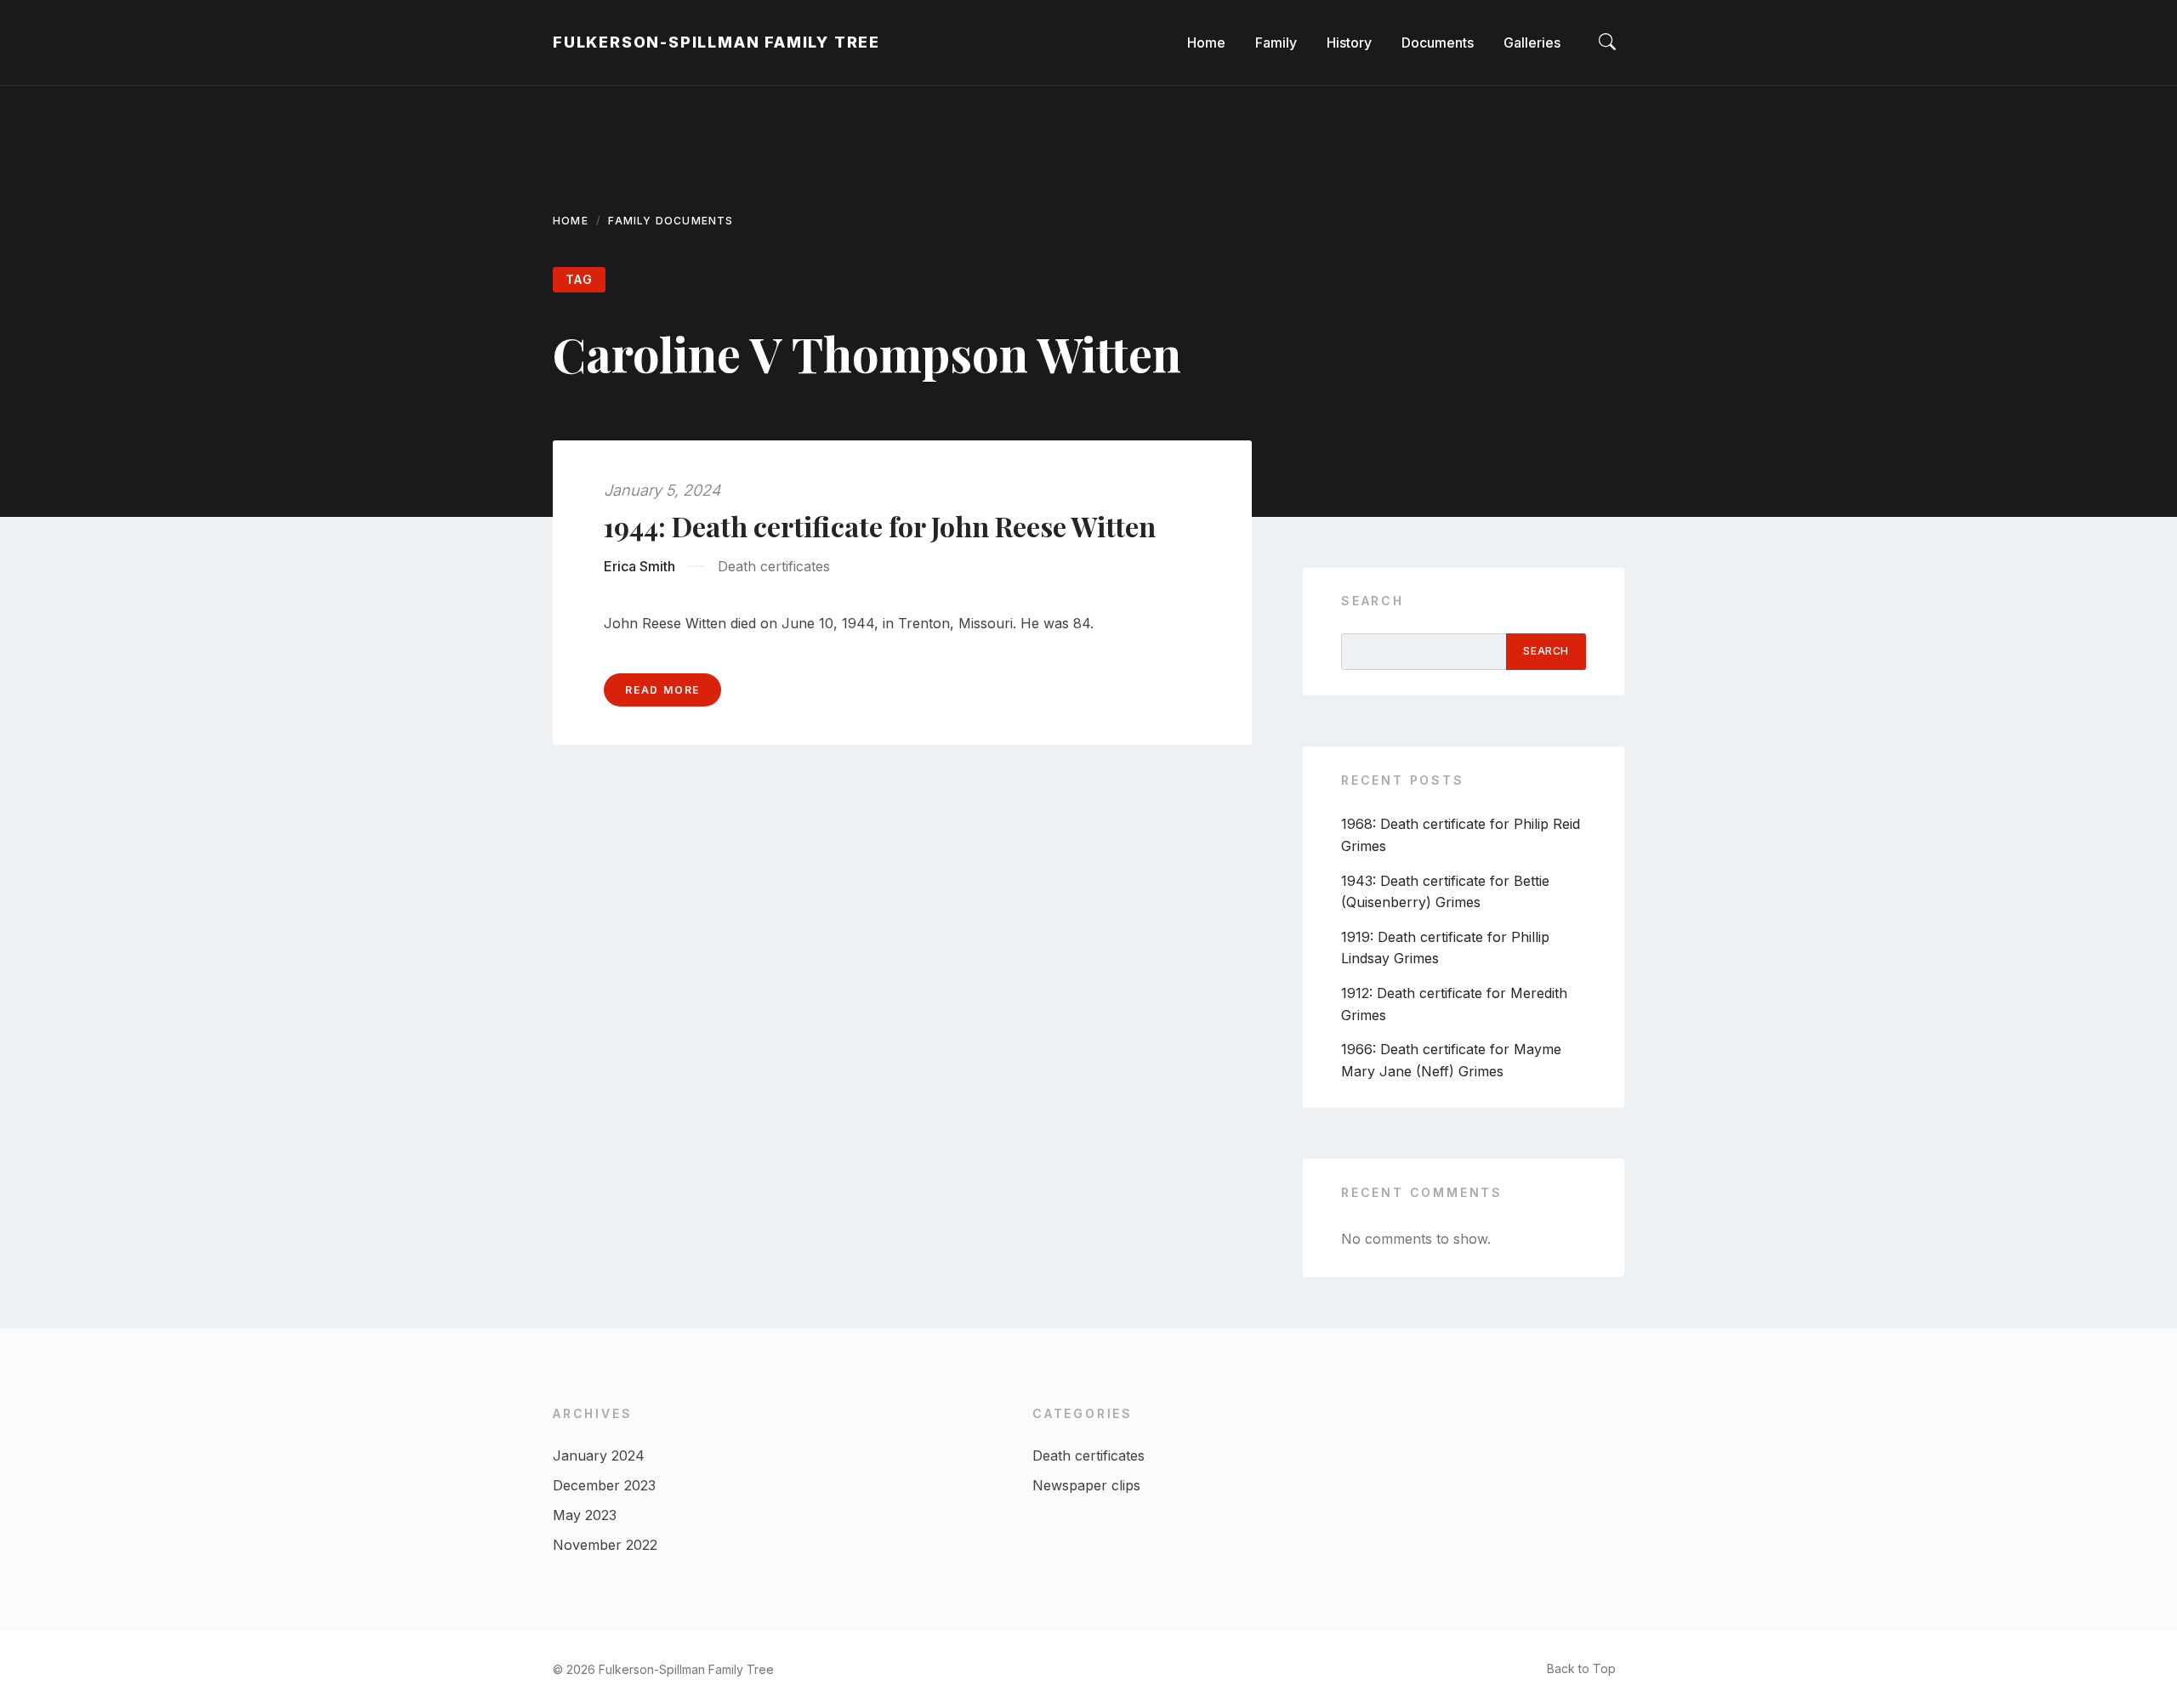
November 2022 (605, 1545)
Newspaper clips (1086, 1485)
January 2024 (599, 1455)
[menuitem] (1206, 43)
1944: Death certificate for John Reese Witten (880, 526)
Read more (662, 690)
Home (571, 221)
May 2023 (585, 1515)
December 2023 (604, 1485)
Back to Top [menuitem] (1581, 1668)
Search (1373, 601)
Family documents (671, 221)
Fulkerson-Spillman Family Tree (716, 42)
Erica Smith (639, 566)
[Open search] (1607, 43)
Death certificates (774, 566)
